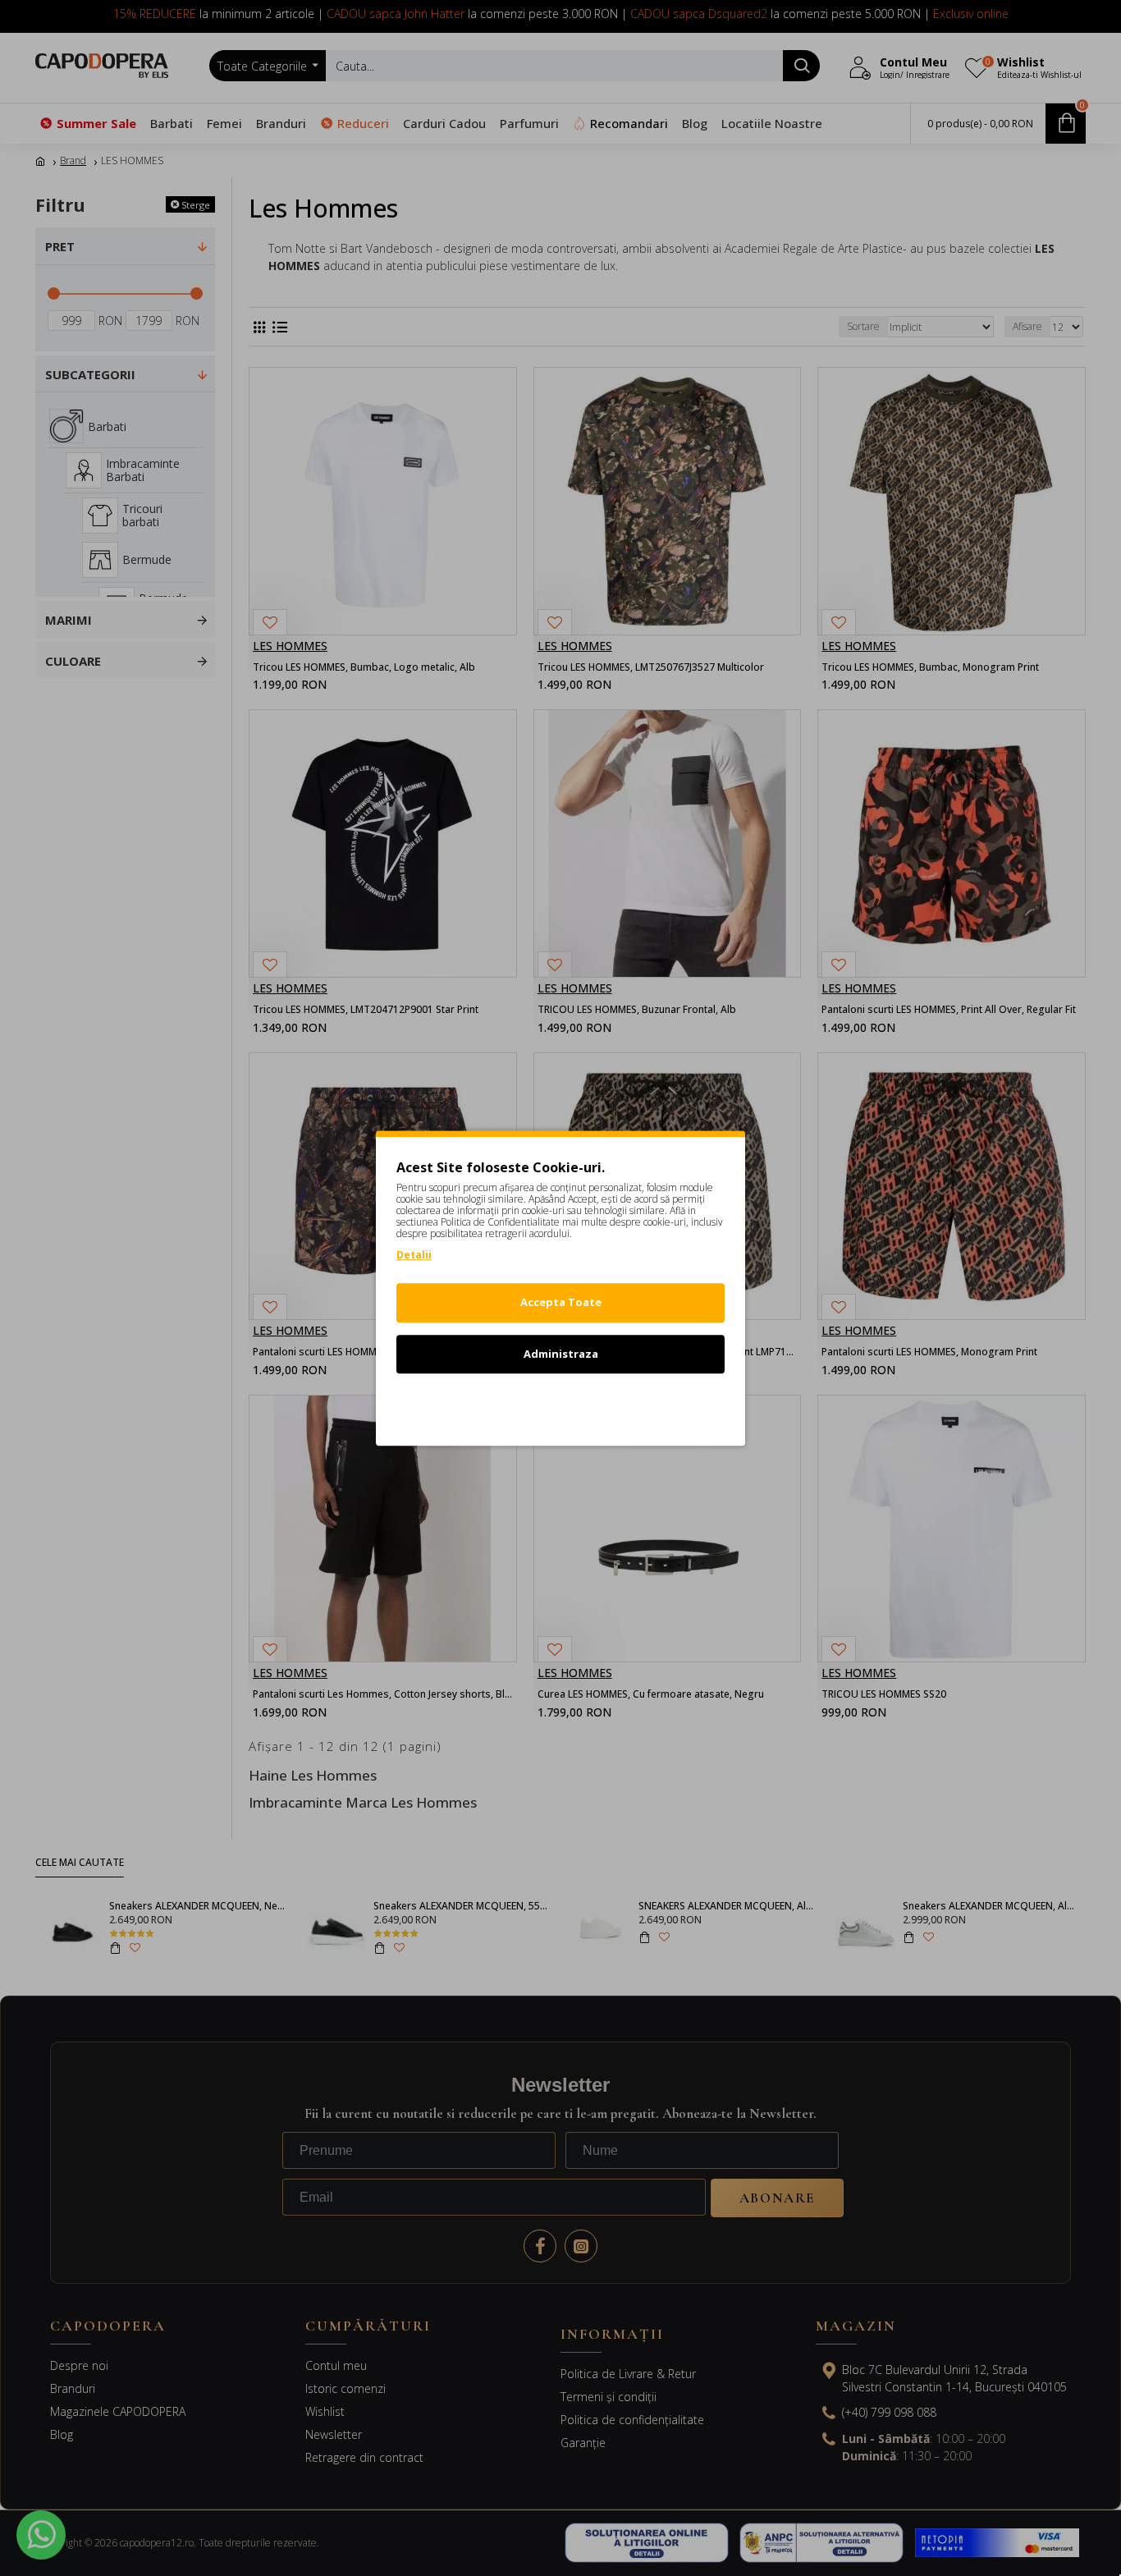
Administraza (561, 1354)
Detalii (414, 1255)
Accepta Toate (561, 1302)
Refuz (560, 1405)
